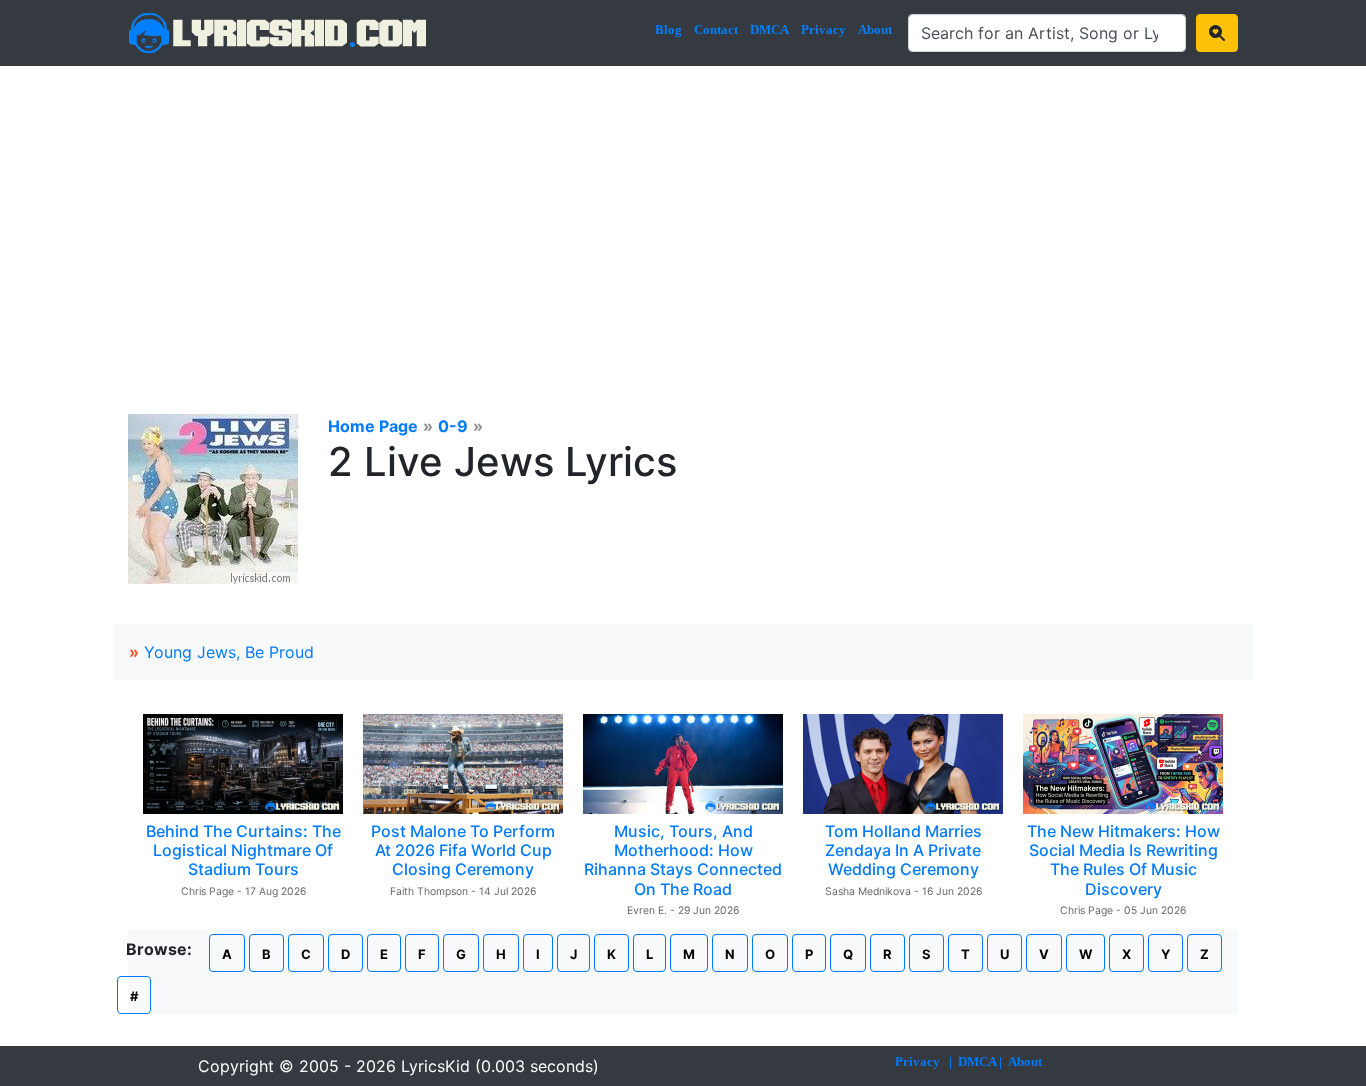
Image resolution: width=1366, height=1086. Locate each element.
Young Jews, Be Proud (229, 652)
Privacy (823, 29)
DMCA (769, 29)
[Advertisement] (683, 216)
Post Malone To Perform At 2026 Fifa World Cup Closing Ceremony (463, 850)
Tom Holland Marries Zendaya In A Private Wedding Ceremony (903, 850)
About (875, 29)
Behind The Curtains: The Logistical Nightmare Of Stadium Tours (243, 850)
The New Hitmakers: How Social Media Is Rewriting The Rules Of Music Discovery (1123, 860)
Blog (668, 29)
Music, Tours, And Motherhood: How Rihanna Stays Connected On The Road (683, 860)
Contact (716, 29)
